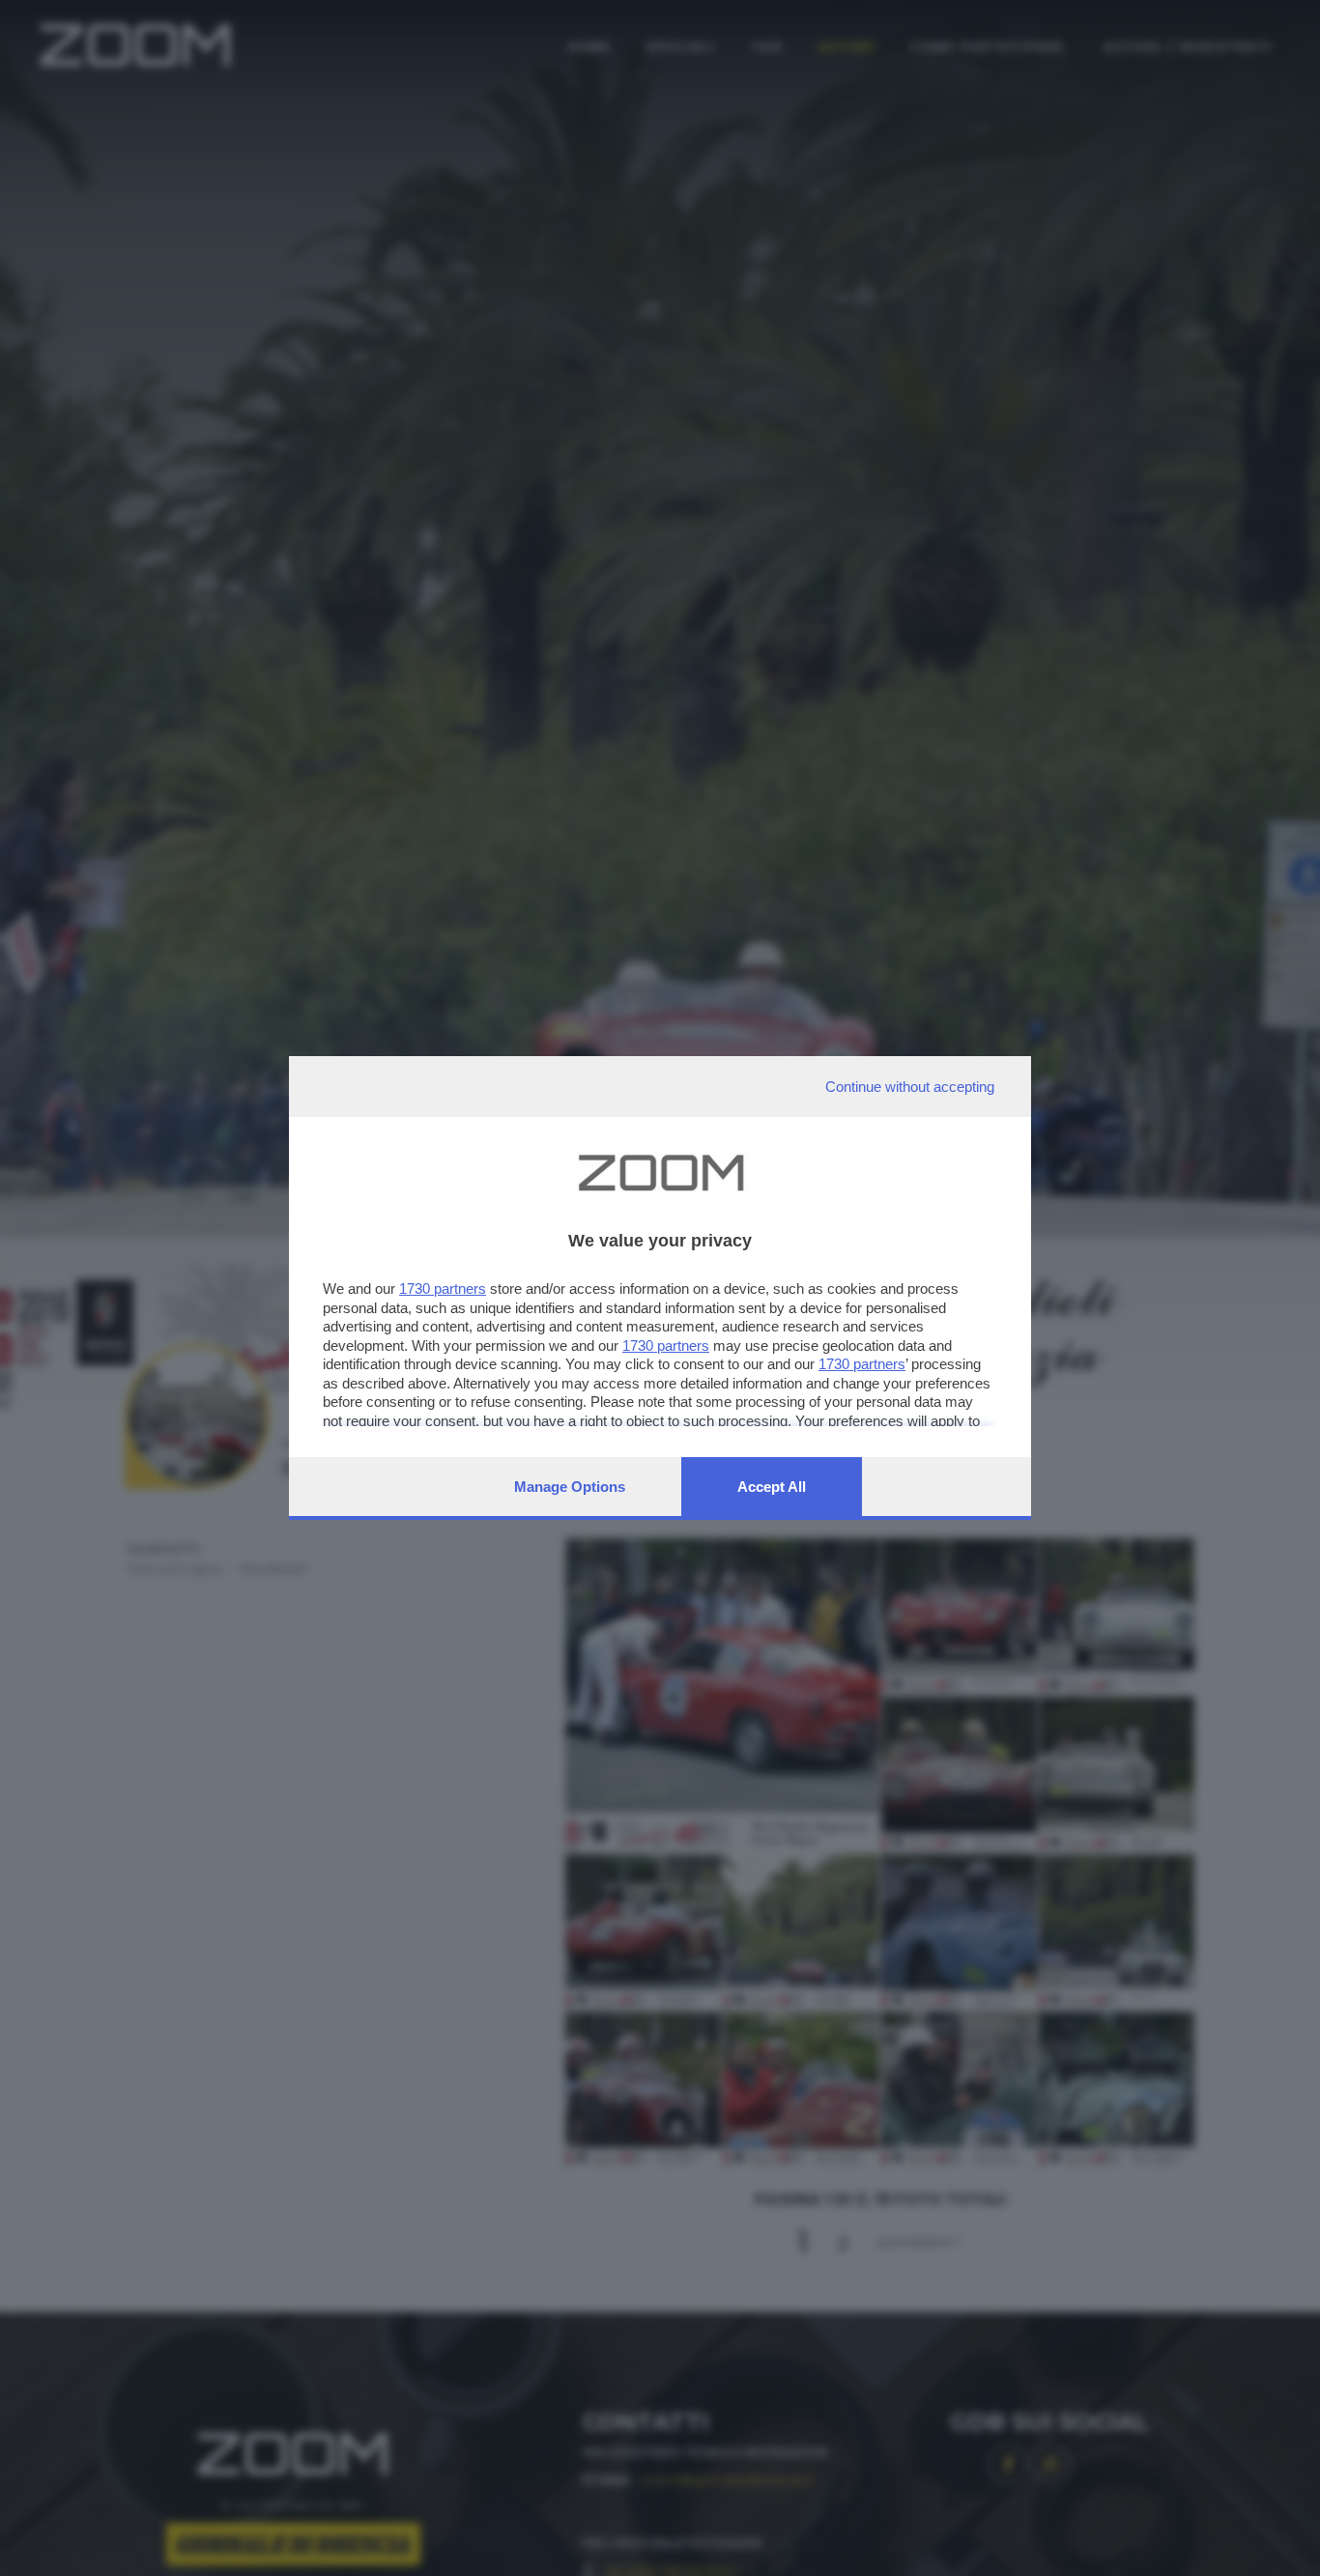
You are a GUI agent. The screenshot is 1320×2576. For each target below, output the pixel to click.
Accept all (772, 1487)
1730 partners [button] (443, 1288)
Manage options (570, 1487)
